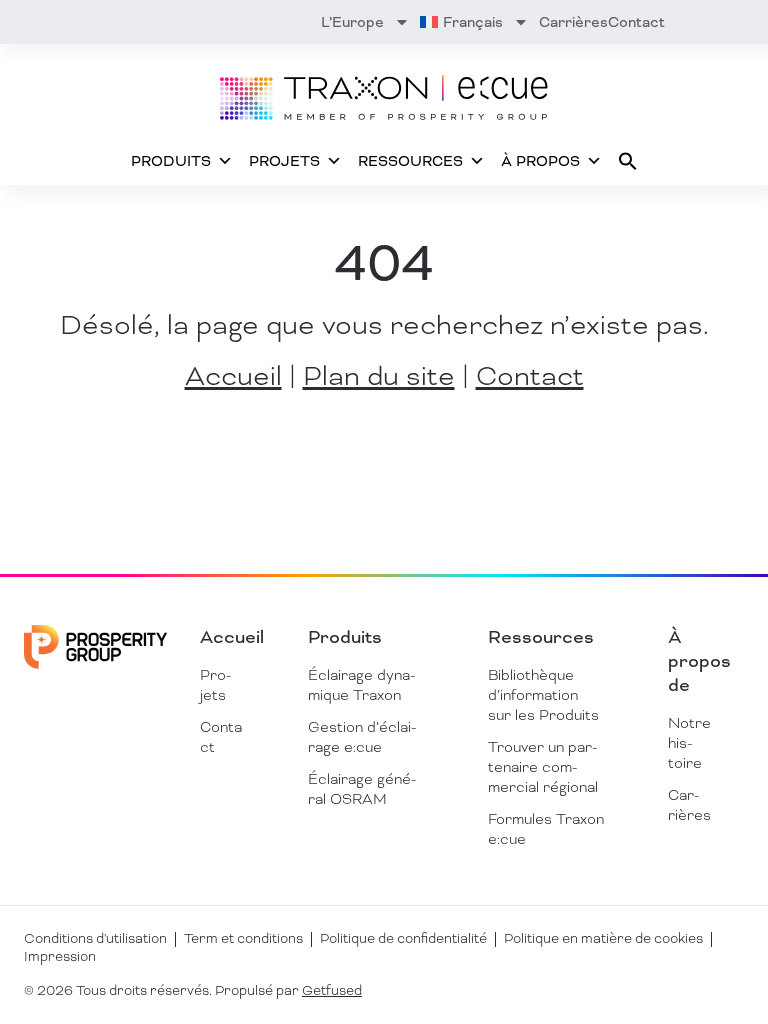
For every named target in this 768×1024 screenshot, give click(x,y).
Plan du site (379, 376)
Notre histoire (689, 743)
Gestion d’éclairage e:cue (362, 737)
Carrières (573, 22)
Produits (171, 161)
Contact (636, 22)
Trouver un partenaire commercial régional (543, 767)
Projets (284, 161)
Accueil (233, 376)
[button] (628, 161)
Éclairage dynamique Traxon (361, 685)
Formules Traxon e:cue (546, 829)
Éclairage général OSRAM (362, 789)
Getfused (332, 990)
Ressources (410, 161)
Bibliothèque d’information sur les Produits (543, 695)
